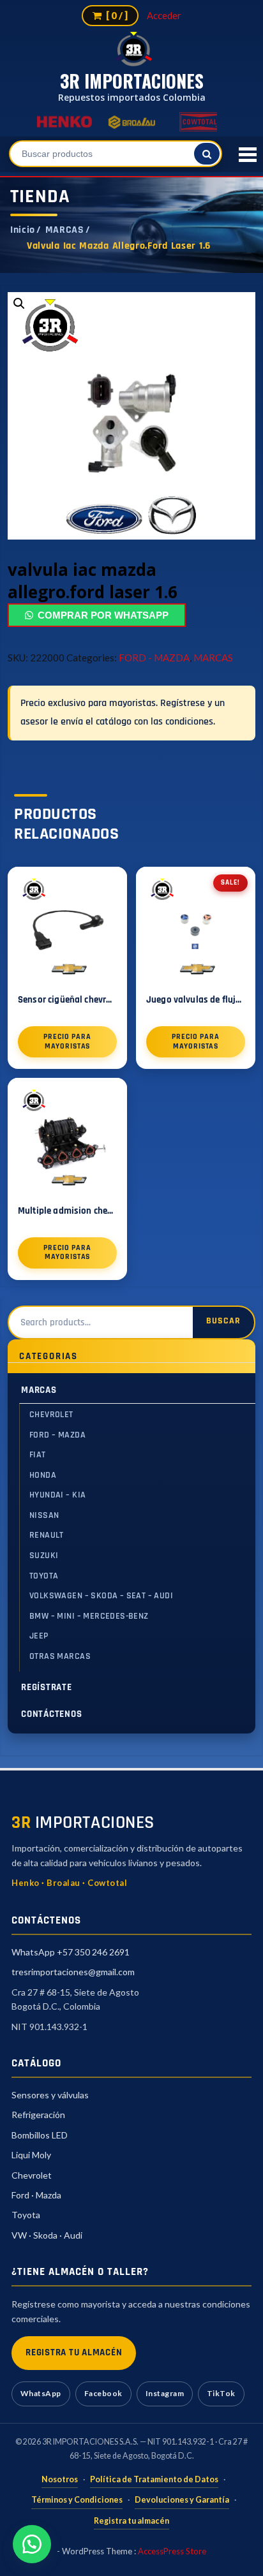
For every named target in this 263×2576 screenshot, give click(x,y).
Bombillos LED (40, 2135)
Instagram (165, 2393)
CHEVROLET (51, 1415)
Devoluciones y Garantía (182, 2500)
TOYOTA (44, 1576)
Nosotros (60, 2479)
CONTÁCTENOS (51, 1714)
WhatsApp (41, 2393)
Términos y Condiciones (77, 2500)
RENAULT (47, 1535)
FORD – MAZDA (57, 1435)
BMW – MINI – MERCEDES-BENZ (89, 1616)
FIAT (38, 1455)
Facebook (103, 2393)
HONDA (43, 1475)
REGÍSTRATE (47, 1687)
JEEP (39, 1636)
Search (223, 1322)
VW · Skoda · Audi (47, 2235)
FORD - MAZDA (154, 658)
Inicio (23, 230)
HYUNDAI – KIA (57, 1495)
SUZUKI (44, 1556)
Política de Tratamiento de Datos (154, 2479)
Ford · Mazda (36, 2195)
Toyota (26, 2215)
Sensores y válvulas (50, 2095)
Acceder (164, 15)
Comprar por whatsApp (103, 615)
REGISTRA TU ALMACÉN (74, 2352)
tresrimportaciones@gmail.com (73, 1972)
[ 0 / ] (116, 15)
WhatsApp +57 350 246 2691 (71, 1952)
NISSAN (44, 1515)
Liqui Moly (31, 2155)
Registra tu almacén (131, 2521)
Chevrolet (32, 2175)
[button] (32, 2544)
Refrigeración (38, 2115)
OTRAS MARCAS (60, 1656)
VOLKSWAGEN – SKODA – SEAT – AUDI (101, 1596)
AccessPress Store (172, 2551)
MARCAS (65, 230)
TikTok (221, 2393)
